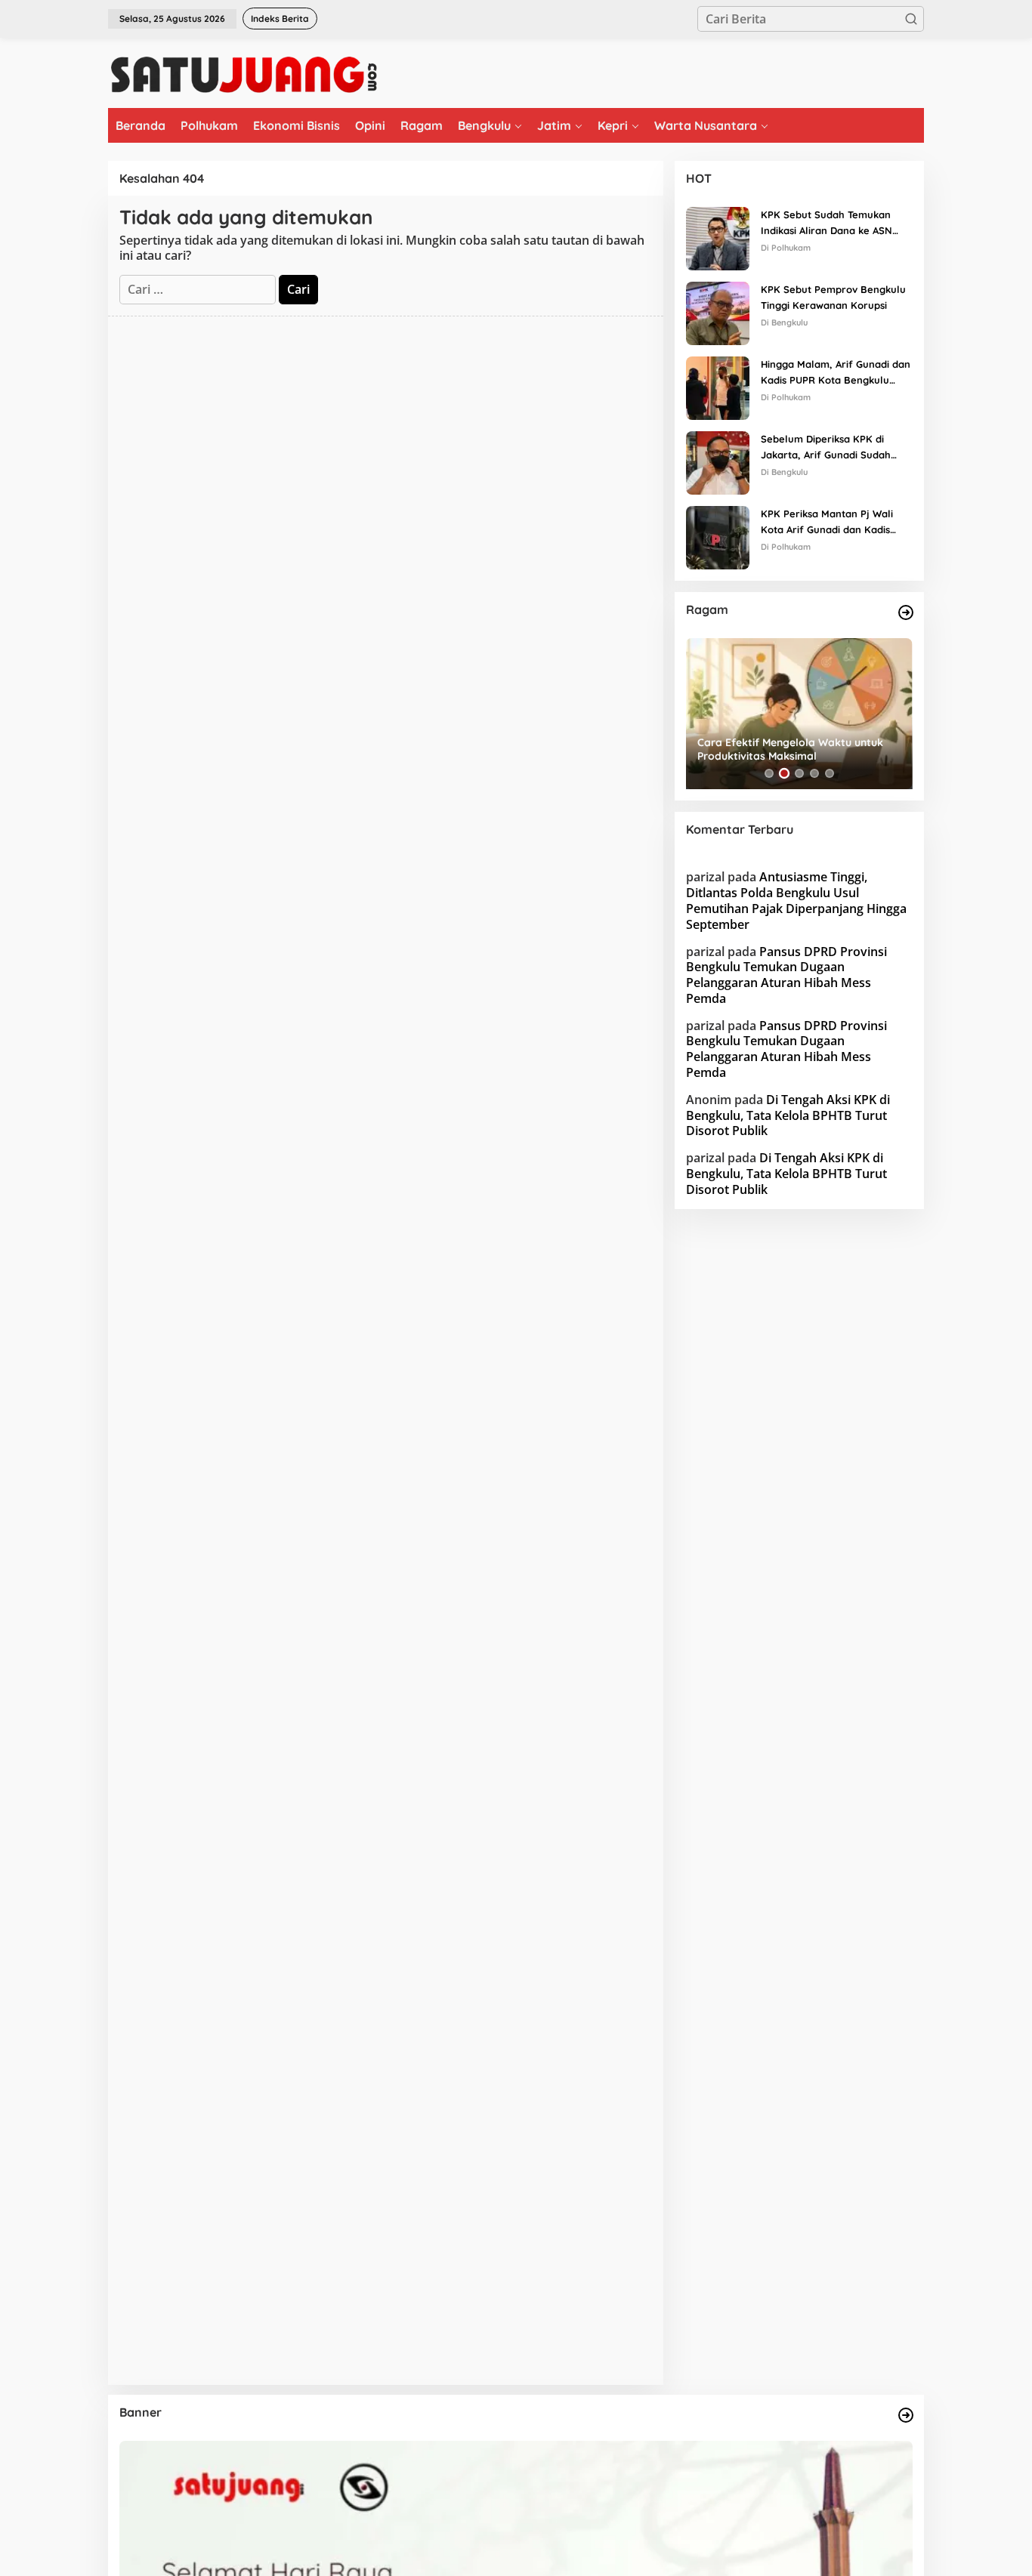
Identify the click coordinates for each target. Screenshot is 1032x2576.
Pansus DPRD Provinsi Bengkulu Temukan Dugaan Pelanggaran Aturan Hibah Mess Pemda (786, 975)
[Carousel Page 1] (769, 773)
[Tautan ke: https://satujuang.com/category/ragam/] (906, 612)
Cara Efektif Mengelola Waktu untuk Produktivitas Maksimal (790, 749)
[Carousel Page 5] (830, 773)
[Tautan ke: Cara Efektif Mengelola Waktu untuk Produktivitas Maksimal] (799, 714)
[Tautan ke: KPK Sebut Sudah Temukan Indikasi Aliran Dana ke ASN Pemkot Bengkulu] (718, 237)
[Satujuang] (244, 74)
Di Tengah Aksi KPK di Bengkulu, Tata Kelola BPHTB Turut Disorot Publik (788, 1115)
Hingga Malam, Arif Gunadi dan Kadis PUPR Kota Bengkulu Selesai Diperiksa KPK (836, 373)
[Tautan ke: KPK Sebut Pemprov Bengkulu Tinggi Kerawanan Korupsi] (718, 312)
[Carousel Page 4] (814, 773)
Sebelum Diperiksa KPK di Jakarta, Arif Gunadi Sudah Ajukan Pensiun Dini (826, 448)
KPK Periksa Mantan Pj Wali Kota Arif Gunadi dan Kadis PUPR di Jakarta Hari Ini (827, 523)
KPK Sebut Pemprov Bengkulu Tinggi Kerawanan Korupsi (833, 297)
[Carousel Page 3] (799, 773)
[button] (911, 19)
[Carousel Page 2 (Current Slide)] (784, 773)
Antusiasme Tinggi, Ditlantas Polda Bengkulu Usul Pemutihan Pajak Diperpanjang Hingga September (796, 900)
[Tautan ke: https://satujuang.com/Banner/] (906, 2415)
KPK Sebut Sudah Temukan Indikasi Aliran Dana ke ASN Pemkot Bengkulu (827, 224)
